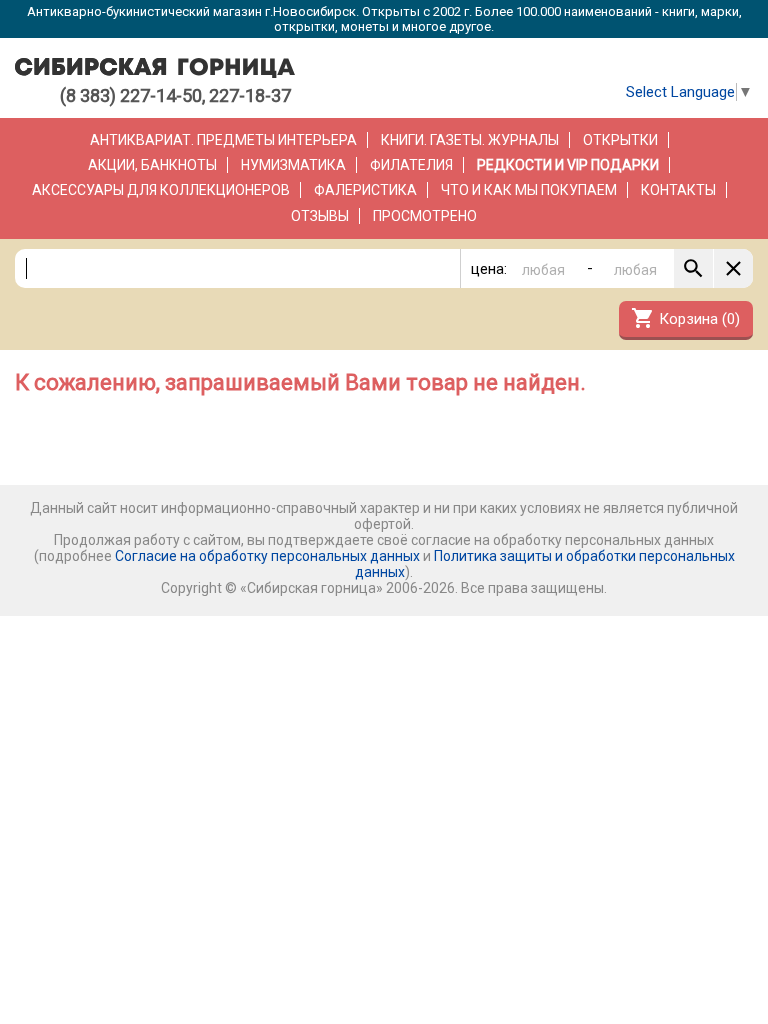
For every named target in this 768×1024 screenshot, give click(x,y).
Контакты (678, 190)
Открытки (620, 140)
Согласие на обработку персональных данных (267, 556)
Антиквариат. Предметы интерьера (223, 140)
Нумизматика (293, 165)
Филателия (411, 165)
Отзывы (320, 216)
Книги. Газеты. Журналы (470, 140)
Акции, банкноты (152, 165)
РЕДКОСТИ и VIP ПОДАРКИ (568, 165)
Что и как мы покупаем (529, 190)
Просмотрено (425, 216)
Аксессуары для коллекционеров (161, 190)
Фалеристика (365, 190)
